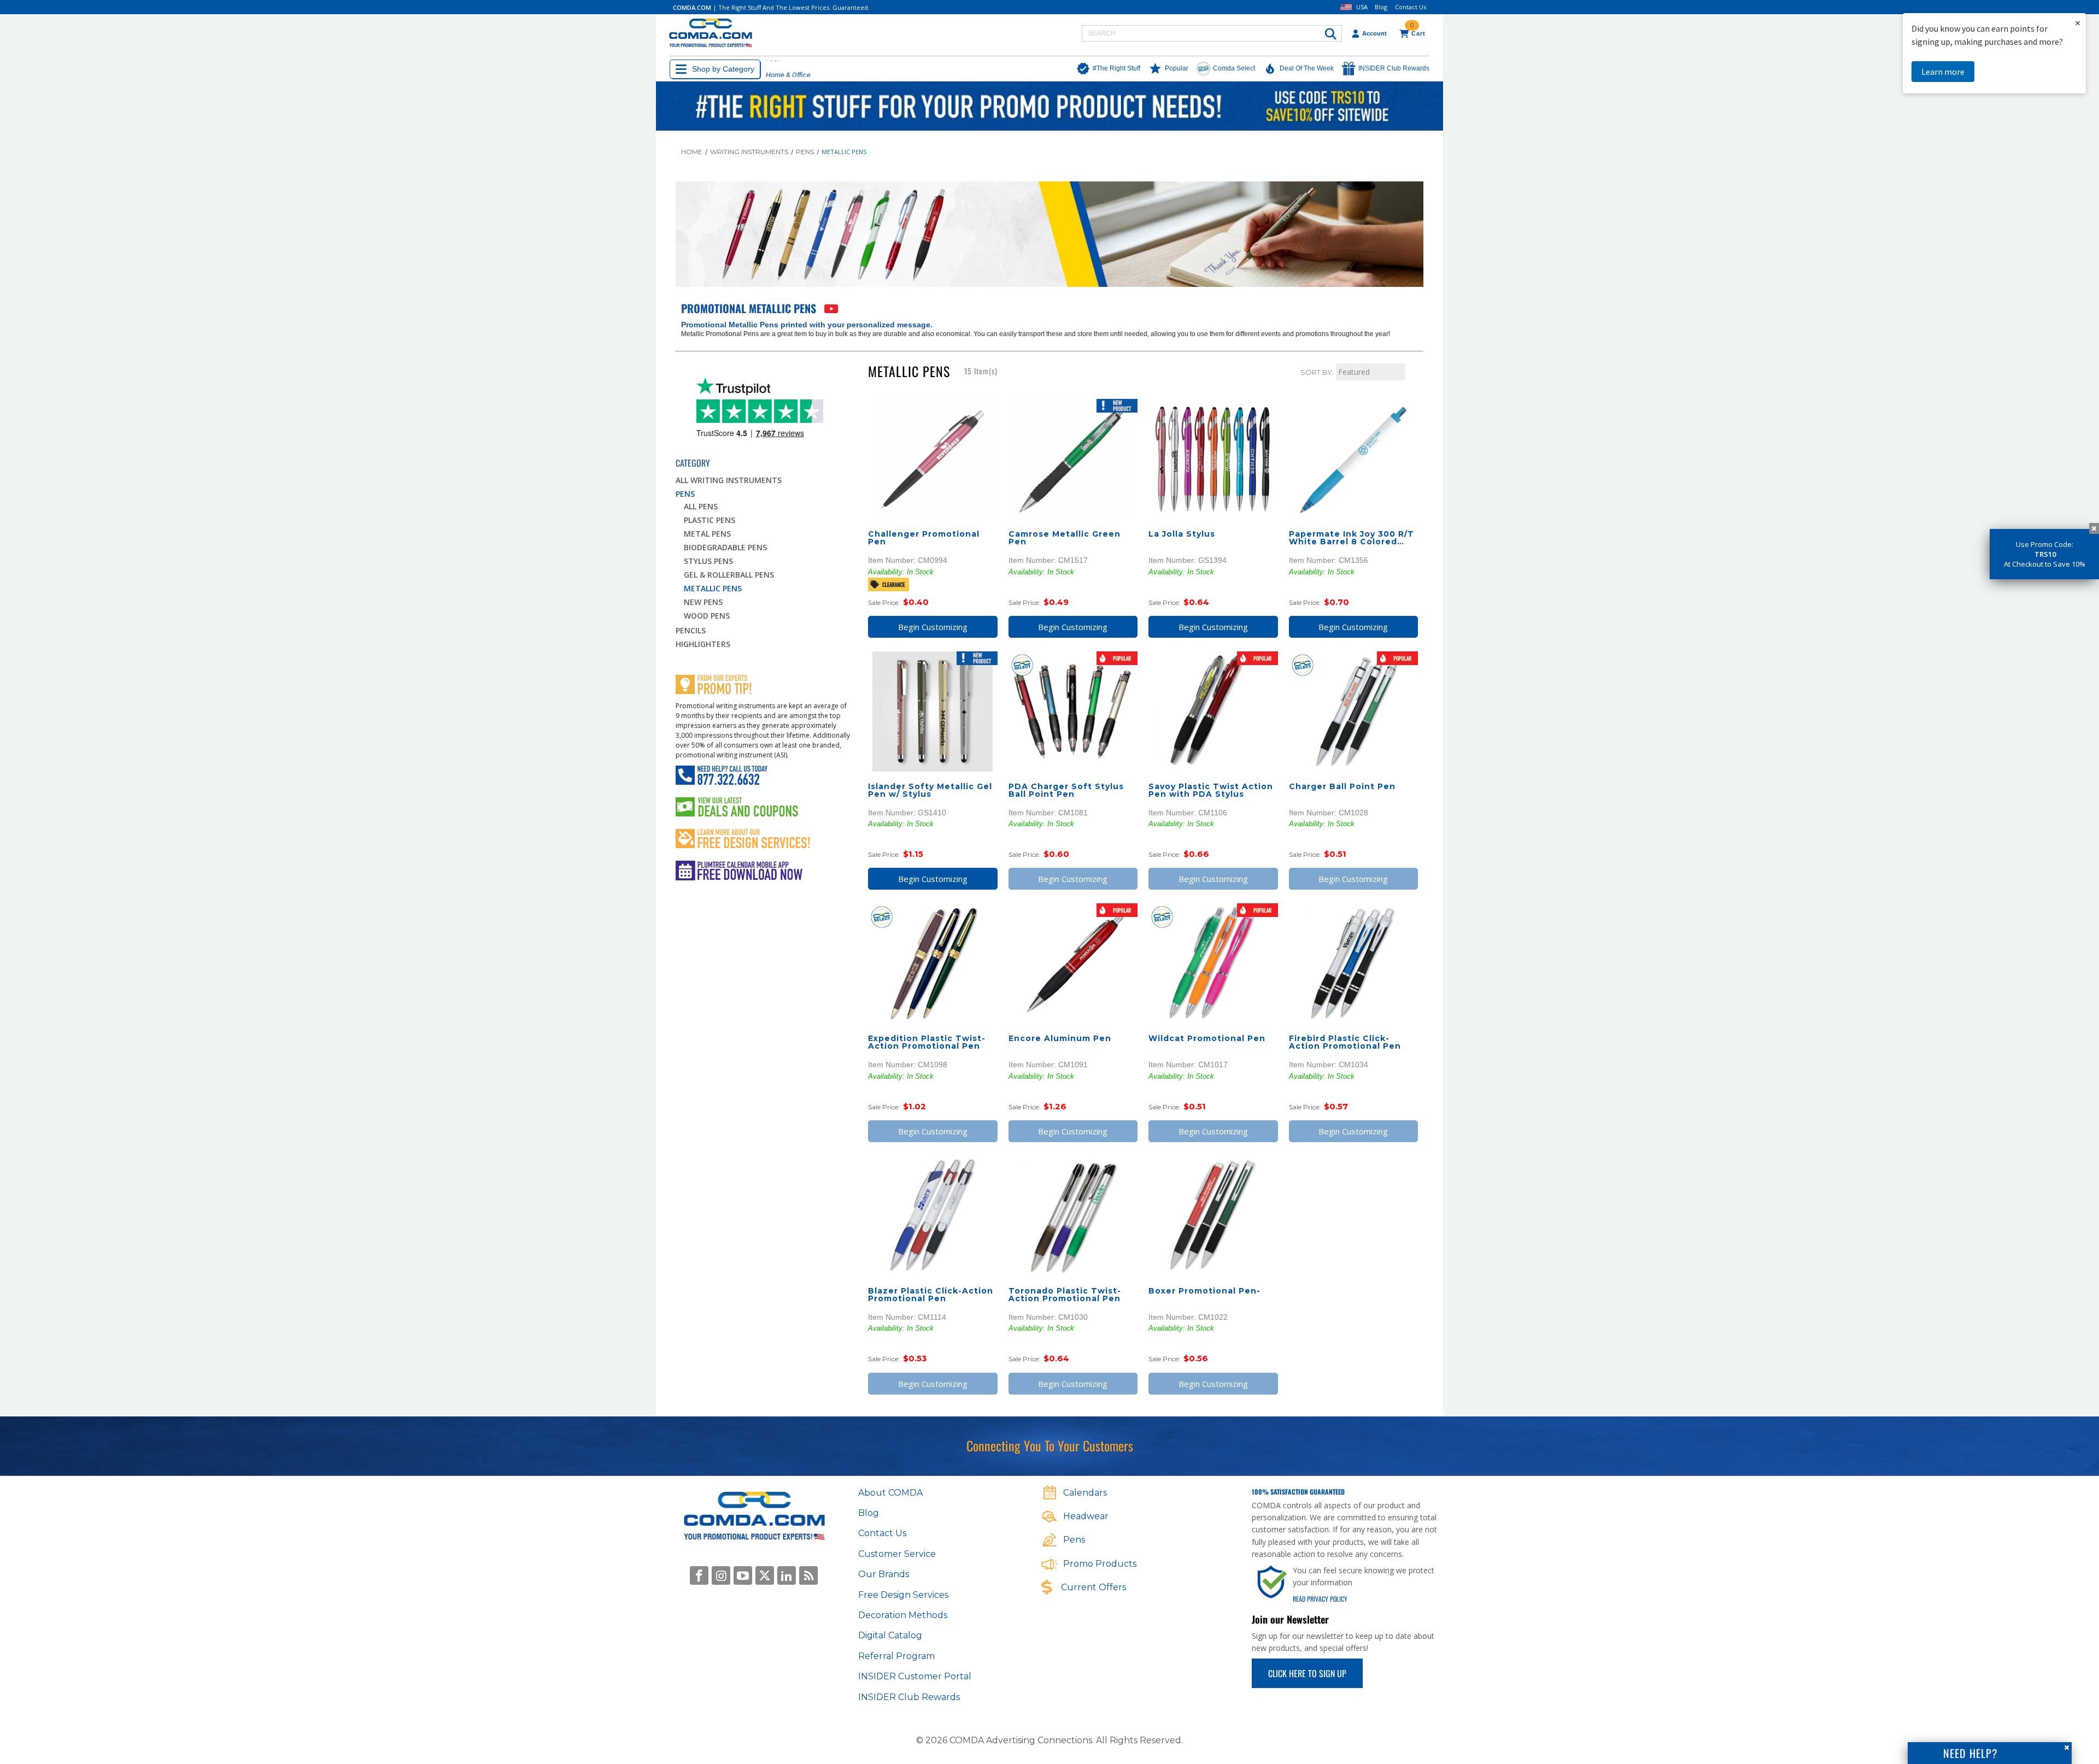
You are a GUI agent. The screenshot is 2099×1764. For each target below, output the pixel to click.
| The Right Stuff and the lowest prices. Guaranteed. (771, 7)
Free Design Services (903, 1595)
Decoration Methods (903, 1615)
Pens (805, 152)
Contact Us (1411, 7)
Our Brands (884, 1574)
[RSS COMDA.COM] (808, 1575)
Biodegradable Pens (725, 547)
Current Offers (1094, 1587)
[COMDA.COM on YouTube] (743, 1575)
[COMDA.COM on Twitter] (765, 1575)
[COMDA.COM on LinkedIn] (787, 1575)
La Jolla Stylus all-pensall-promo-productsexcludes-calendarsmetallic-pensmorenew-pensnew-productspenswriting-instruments (1213, 459)
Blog (1381, 7)
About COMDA (890, 1493)
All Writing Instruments (729, 480)
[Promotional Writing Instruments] (830, 310)
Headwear (1086, 1516)
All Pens (701, 506)
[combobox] (1212, 33)
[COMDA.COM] (711, 34)
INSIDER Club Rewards (909, 1697)
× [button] (2078, 23)
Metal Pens (707, 534)
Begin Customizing (933, 627)
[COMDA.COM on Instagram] (721, 1575)
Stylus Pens (708, 561)
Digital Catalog (890, 1635)
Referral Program (896, 1656)
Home (692, 152)
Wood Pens (707, 616)
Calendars (1085, 1493)
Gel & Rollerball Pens (729, 575)
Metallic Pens (713, 588)
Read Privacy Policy (1320, 1599)
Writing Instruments (749, 152)
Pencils (691, 630)
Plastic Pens (710, 520)
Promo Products (1100, 1564)
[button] (1106, 69)
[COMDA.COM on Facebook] (699, 1575)
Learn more (1943, 72)
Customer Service (897, 1554)
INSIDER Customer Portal (915, 1676)
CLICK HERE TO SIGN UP (1307, 1673)
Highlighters (703, 644)
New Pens (703, 602)
